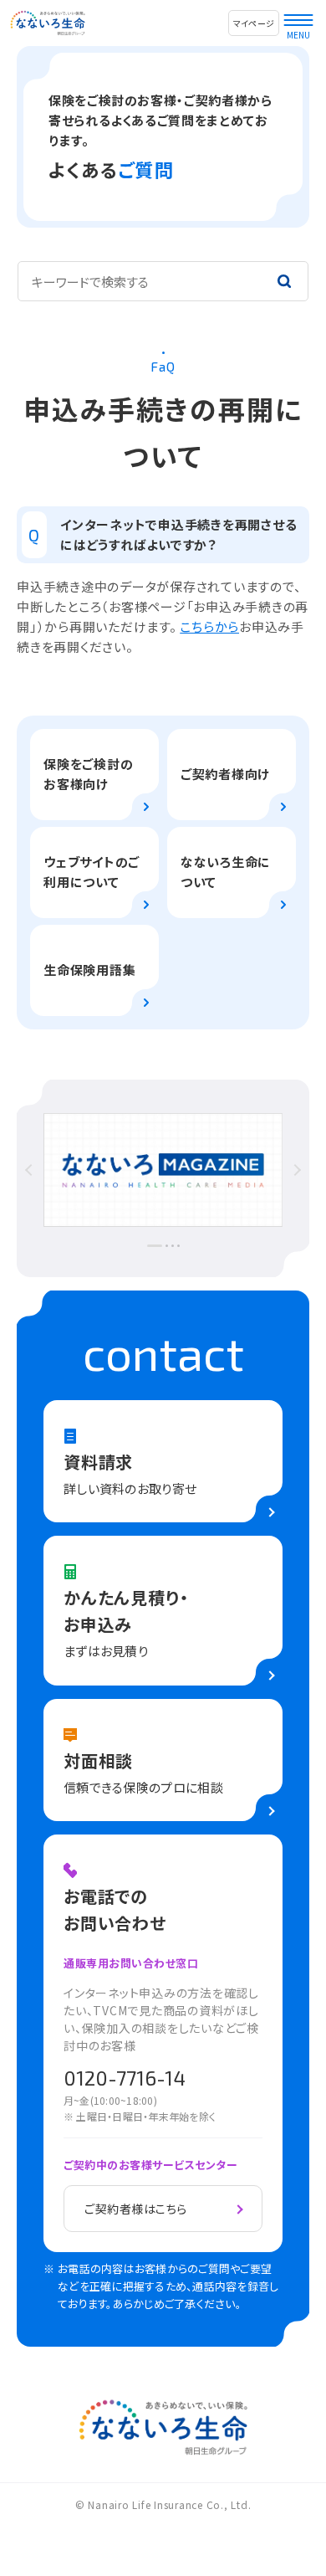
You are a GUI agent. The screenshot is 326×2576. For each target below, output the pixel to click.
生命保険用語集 (89, 970)
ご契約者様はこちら (136, 2209)
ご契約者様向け (225, 774)
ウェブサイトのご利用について (92, 872)
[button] (63, 1170)
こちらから (209, 626)
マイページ (254, 23)
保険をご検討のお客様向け (88, 774)
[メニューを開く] (298, 16)
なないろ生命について (226, 872)
